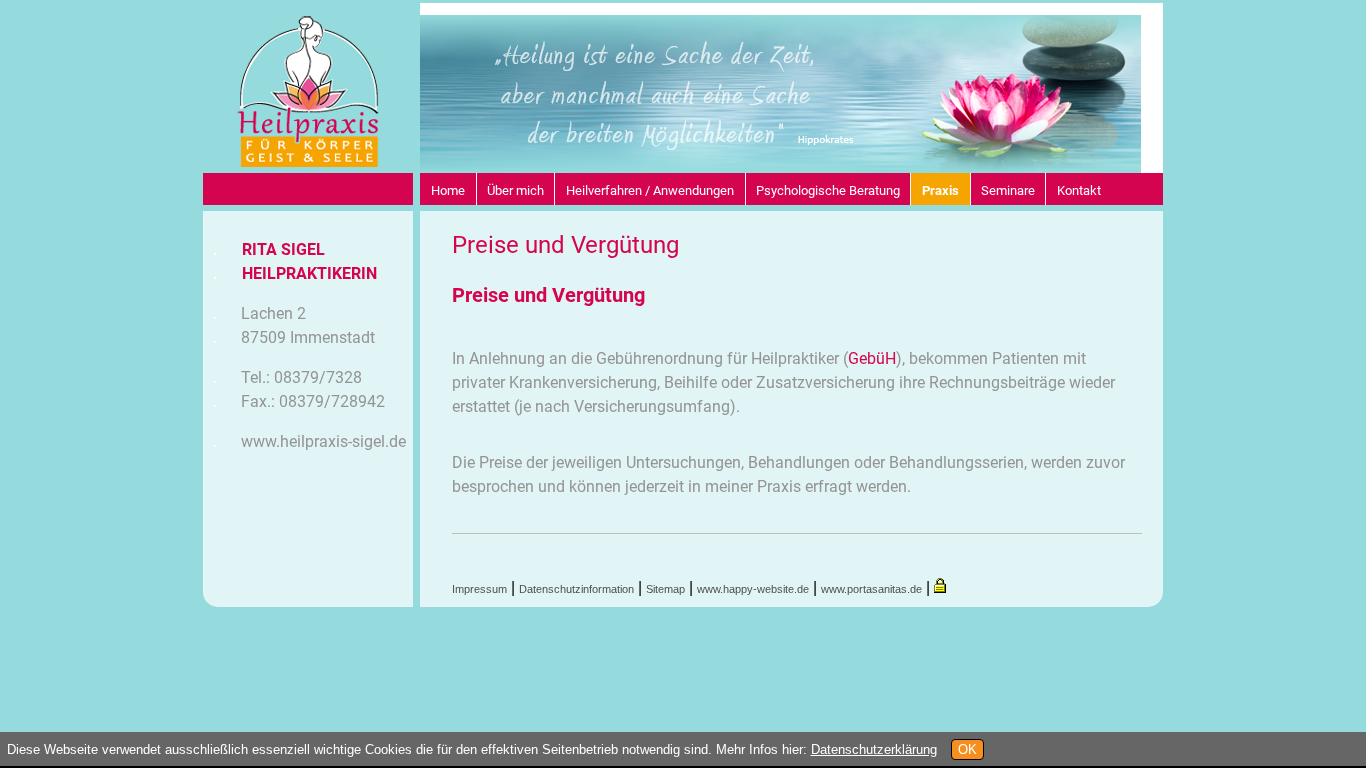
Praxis (940, 190)
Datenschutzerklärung (874, 749)
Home (448, 190)
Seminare (1008, 190)
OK (967, 749)
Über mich (515, 190)
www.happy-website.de (753, 589)
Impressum (479, 589)
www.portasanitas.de (871, 589)
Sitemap (665, 589)
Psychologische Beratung (828, 190)
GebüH (872, 358)
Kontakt (1079, 190)
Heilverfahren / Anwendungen (650, 190)
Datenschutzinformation (576, 589)
